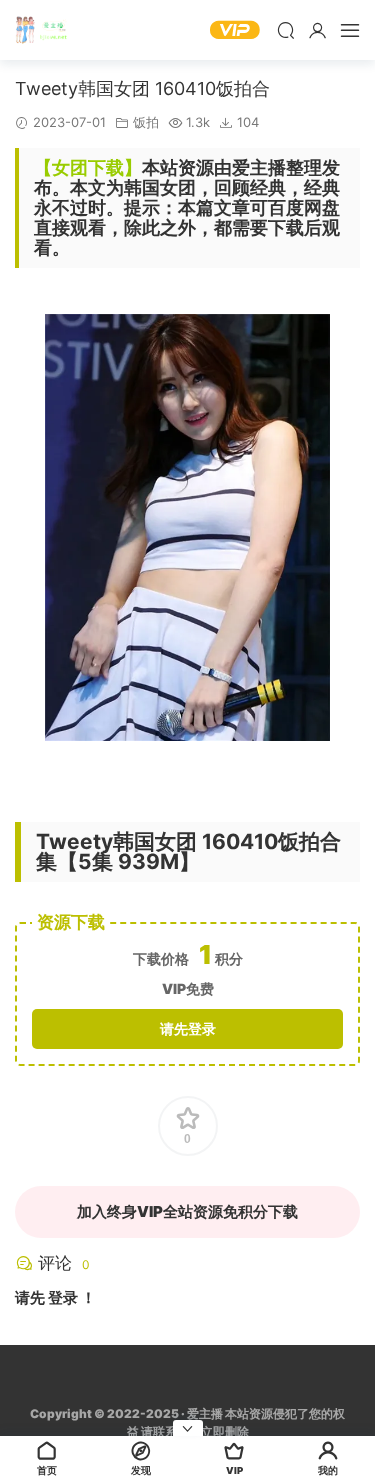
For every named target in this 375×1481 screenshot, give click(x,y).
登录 (63, 1297)
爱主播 (45, 30)
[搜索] (286, 30)
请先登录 (188, 1028)
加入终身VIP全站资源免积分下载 (187, 1211)
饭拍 (146, 122)
